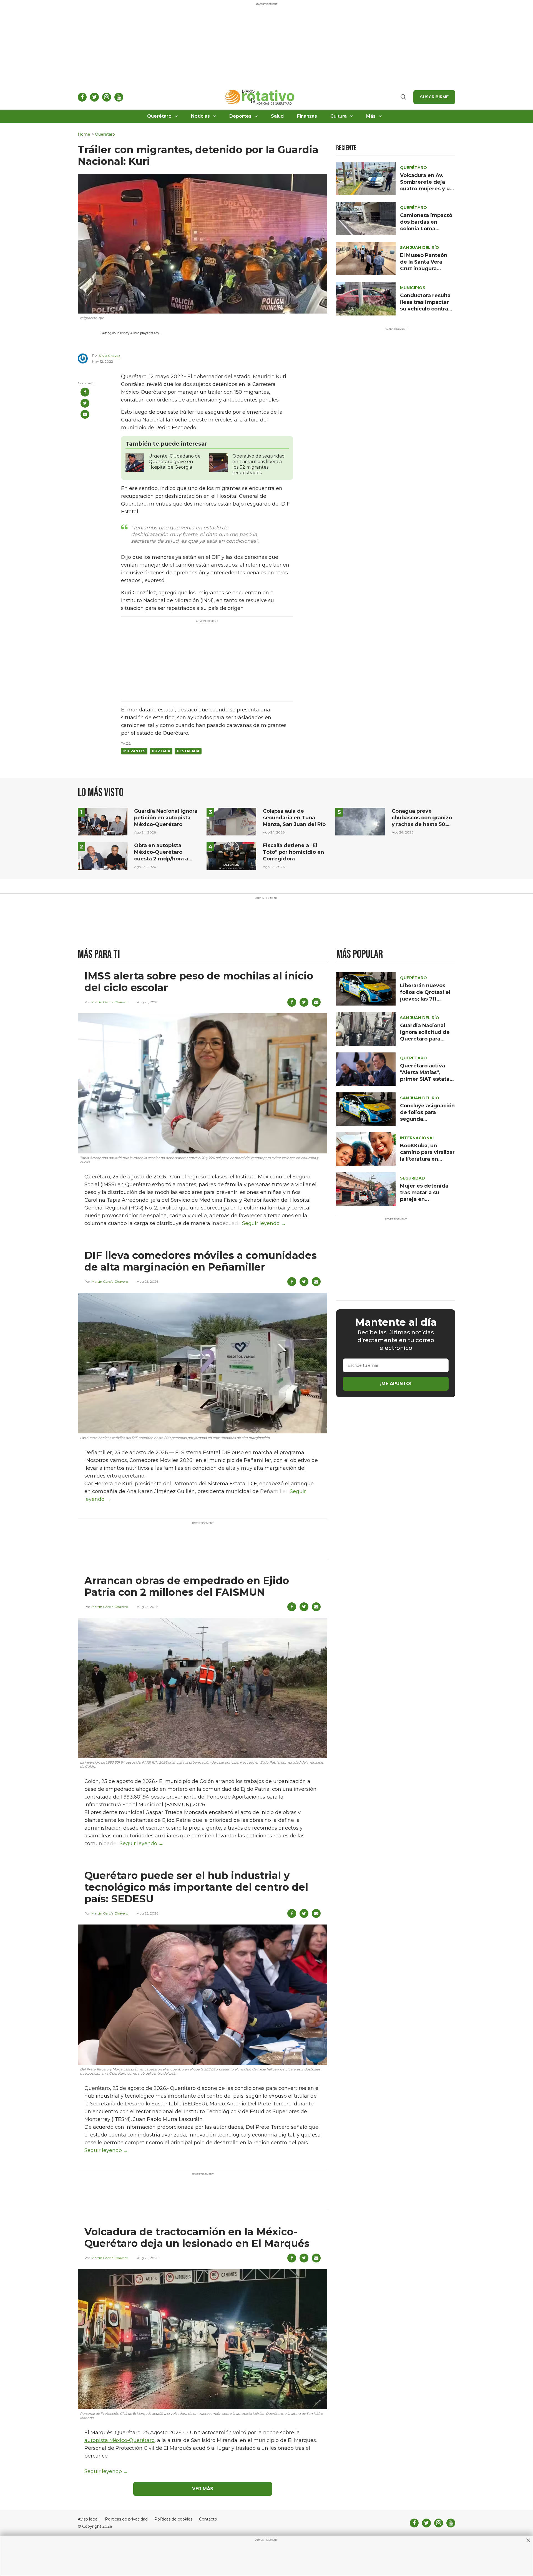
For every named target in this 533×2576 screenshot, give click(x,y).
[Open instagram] (107, 97)
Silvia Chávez (110, 356)
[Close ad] (528, 2540)
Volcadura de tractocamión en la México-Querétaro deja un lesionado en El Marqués (197, 2237)
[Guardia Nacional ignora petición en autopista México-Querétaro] (103, 821)
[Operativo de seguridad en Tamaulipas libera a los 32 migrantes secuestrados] (219, 462)
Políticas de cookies (173, 2519)
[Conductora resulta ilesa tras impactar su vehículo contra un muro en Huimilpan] (366, 298)
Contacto (208, 2519)
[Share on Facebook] (85, 392)
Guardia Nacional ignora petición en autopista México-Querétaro (166, 818)
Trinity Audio (130, 333)
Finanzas (307, 116)
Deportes (240, 116)
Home (84, 134)
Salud (277, 116)
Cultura (339, 116)
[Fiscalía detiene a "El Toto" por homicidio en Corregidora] (231, 856)
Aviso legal (88, 2519)
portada (161, 751)
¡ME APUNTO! (396, 1384)
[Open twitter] (94, 97)
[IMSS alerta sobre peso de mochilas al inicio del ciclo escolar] (203, 1083)
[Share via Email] (85, 414)
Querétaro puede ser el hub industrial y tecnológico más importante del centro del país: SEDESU (196, 1887)
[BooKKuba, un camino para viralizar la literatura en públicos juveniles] (366, 1149)
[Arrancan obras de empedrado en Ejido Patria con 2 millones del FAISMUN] (203, 1688)
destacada (188, 751)
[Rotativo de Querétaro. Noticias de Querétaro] (260, 97)
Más (371, 116)
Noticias (200, 116)
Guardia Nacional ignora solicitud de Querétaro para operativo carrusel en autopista (425, 1039)
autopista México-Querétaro (120, 2440)
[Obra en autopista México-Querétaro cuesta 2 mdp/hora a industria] (103, 856)
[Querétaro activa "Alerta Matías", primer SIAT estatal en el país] (366, 1069)
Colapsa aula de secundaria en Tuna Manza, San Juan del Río (294, 818)
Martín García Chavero (110, 1002)
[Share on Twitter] (85, 403)
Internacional (418, 1138)
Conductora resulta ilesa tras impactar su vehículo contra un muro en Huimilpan (425, 309)
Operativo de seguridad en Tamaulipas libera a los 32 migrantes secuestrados (259, 464)
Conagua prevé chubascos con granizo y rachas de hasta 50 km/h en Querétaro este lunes (422, 824)
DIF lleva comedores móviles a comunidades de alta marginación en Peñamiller (201, 1261)
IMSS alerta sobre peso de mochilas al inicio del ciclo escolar (199, 982)
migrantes (134, 751)
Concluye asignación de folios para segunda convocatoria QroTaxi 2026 (427, 1119)
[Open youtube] (119, 97)
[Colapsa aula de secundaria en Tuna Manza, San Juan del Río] (231, 821)
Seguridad (413, 1178)
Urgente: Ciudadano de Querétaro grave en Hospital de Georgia (175, 462)
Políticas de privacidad (126, 2519)
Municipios (413, 288)
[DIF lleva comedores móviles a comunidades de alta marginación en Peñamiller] (203, 1363)
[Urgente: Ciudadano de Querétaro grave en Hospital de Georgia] (135, 462)
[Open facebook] (82, 97)
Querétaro (159, 116)
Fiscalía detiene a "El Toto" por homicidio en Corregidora (293, 852)
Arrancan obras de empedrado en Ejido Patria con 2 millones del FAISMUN (187, 1586)
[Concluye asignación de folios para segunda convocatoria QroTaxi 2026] (366, 1109)
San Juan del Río (420, 248)
